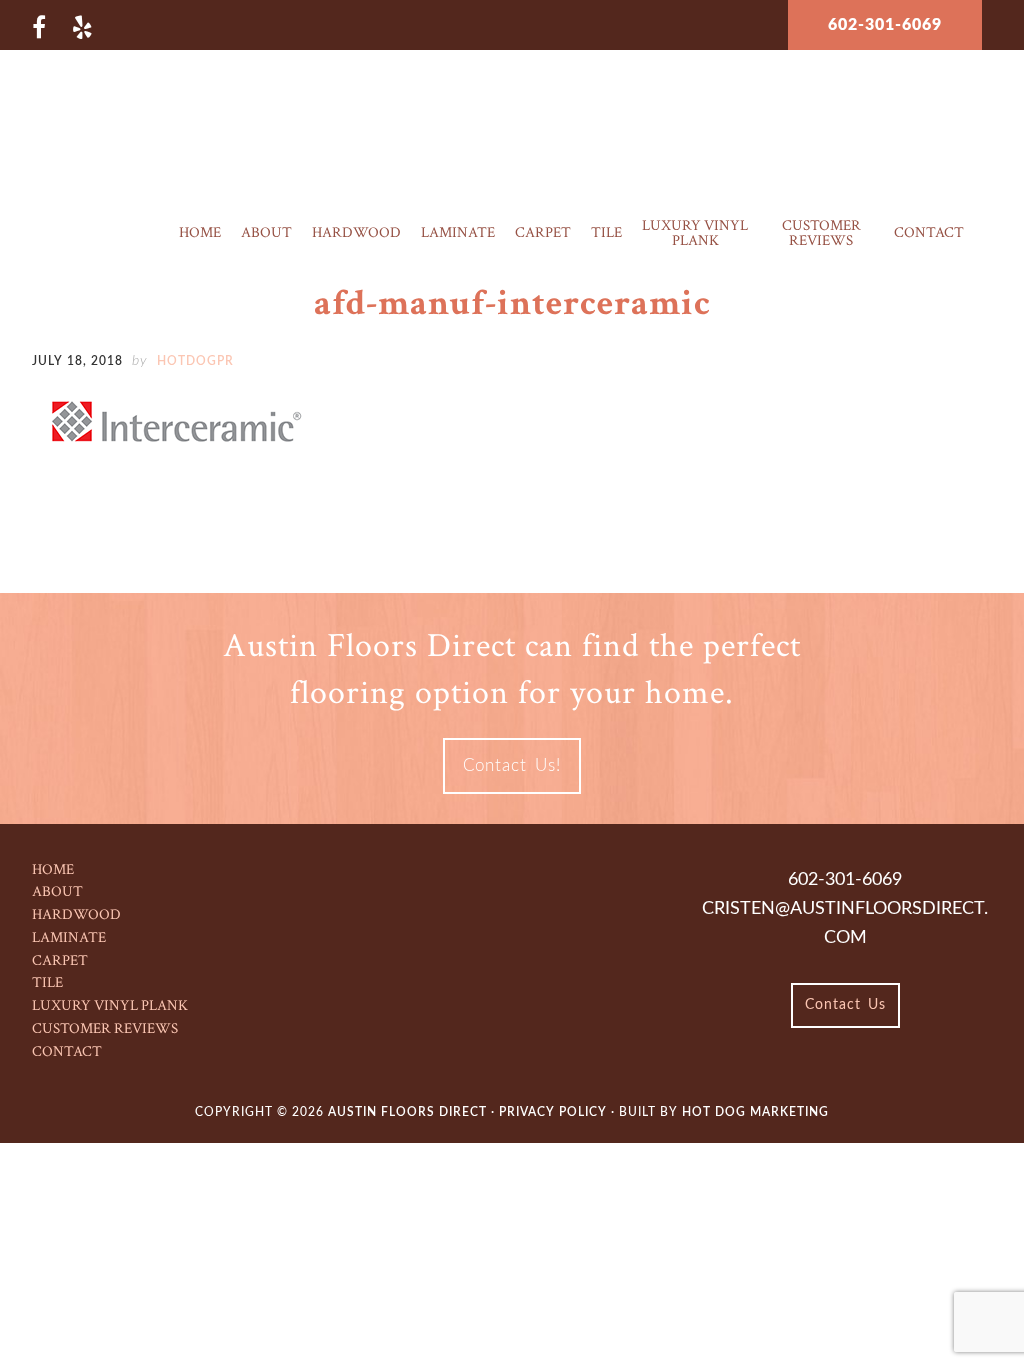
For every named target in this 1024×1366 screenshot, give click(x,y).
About (57, 891)
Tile (47, 982)
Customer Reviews (105, 1028)
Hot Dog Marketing (755, 1112)
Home (53, 869)
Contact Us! (512, 765)
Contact (67, 1051)
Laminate (69, 937)
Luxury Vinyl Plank (110, 1005)
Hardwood (76, 914)
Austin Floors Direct (512, 114)
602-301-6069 (885, 25)
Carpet (60, 960)
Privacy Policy (555, 1112)
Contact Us (845, 1005)
